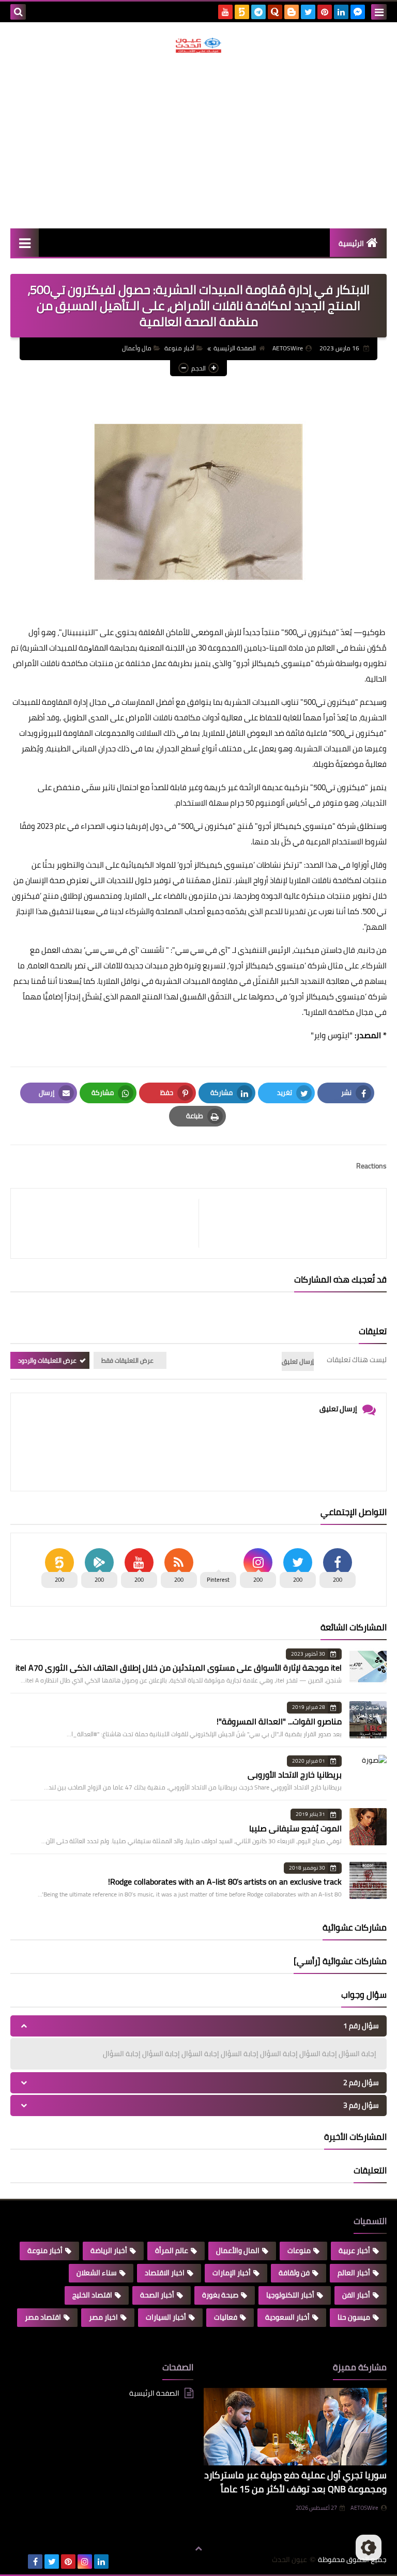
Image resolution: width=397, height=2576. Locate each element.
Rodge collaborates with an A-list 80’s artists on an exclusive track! (225, 1881)
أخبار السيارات (166, 2317)
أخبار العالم (354, 2273)
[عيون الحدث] (198, 45)
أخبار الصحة (157, 2295)
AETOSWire (364, 2508)
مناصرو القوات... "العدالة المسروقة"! (279, 1721)
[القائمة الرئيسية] (25, 243)
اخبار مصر (103, 2317)
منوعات (299, 2250)
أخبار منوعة (179, 348)
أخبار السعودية (287, 2317)
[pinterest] (325, 12)
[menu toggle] (379, 12)
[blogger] (292, 12)
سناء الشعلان (97, 2273)
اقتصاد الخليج (92, 2295)
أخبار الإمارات (232, 2273)
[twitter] (308, 12)
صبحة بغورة (220, 2295)
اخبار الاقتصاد (165, 2273)
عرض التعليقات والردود (47, 1360)
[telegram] (258, 12)
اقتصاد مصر (43, 2317)
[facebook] (35, 2562)
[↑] (198, 2549)
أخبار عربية (354, 2250)
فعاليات (226, 2317)
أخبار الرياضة (109, 2250)
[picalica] (19, 2562)
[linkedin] (341, 12)
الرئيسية (351, 243)
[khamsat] (242, 12)
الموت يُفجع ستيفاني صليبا (295, 1828)
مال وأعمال (137, 348)
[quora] (275, 12)
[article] (110, 1223)
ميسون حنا (354, 2317)
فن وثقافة (294, 2273)
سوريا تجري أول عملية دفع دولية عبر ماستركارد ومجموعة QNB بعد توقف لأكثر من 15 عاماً (295, 2482)
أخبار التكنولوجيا (290, 2295)
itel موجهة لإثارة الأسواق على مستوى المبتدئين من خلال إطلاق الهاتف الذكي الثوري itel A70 (179, 1668)
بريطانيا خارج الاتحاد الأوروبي (295, 1775)
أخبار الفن (356, 2295)
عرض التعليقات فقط (127, 1360)
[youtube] (225, 12)
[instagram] (85, 2562)
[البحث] (18, 12)
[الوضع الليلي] (369, 2548)
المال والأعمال (238, 2250)
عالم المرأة (172, 2250)
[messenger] (358, 12)
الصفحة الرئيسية (235, 348)
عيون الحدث (289, 2560)
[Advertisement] (198, 141)
